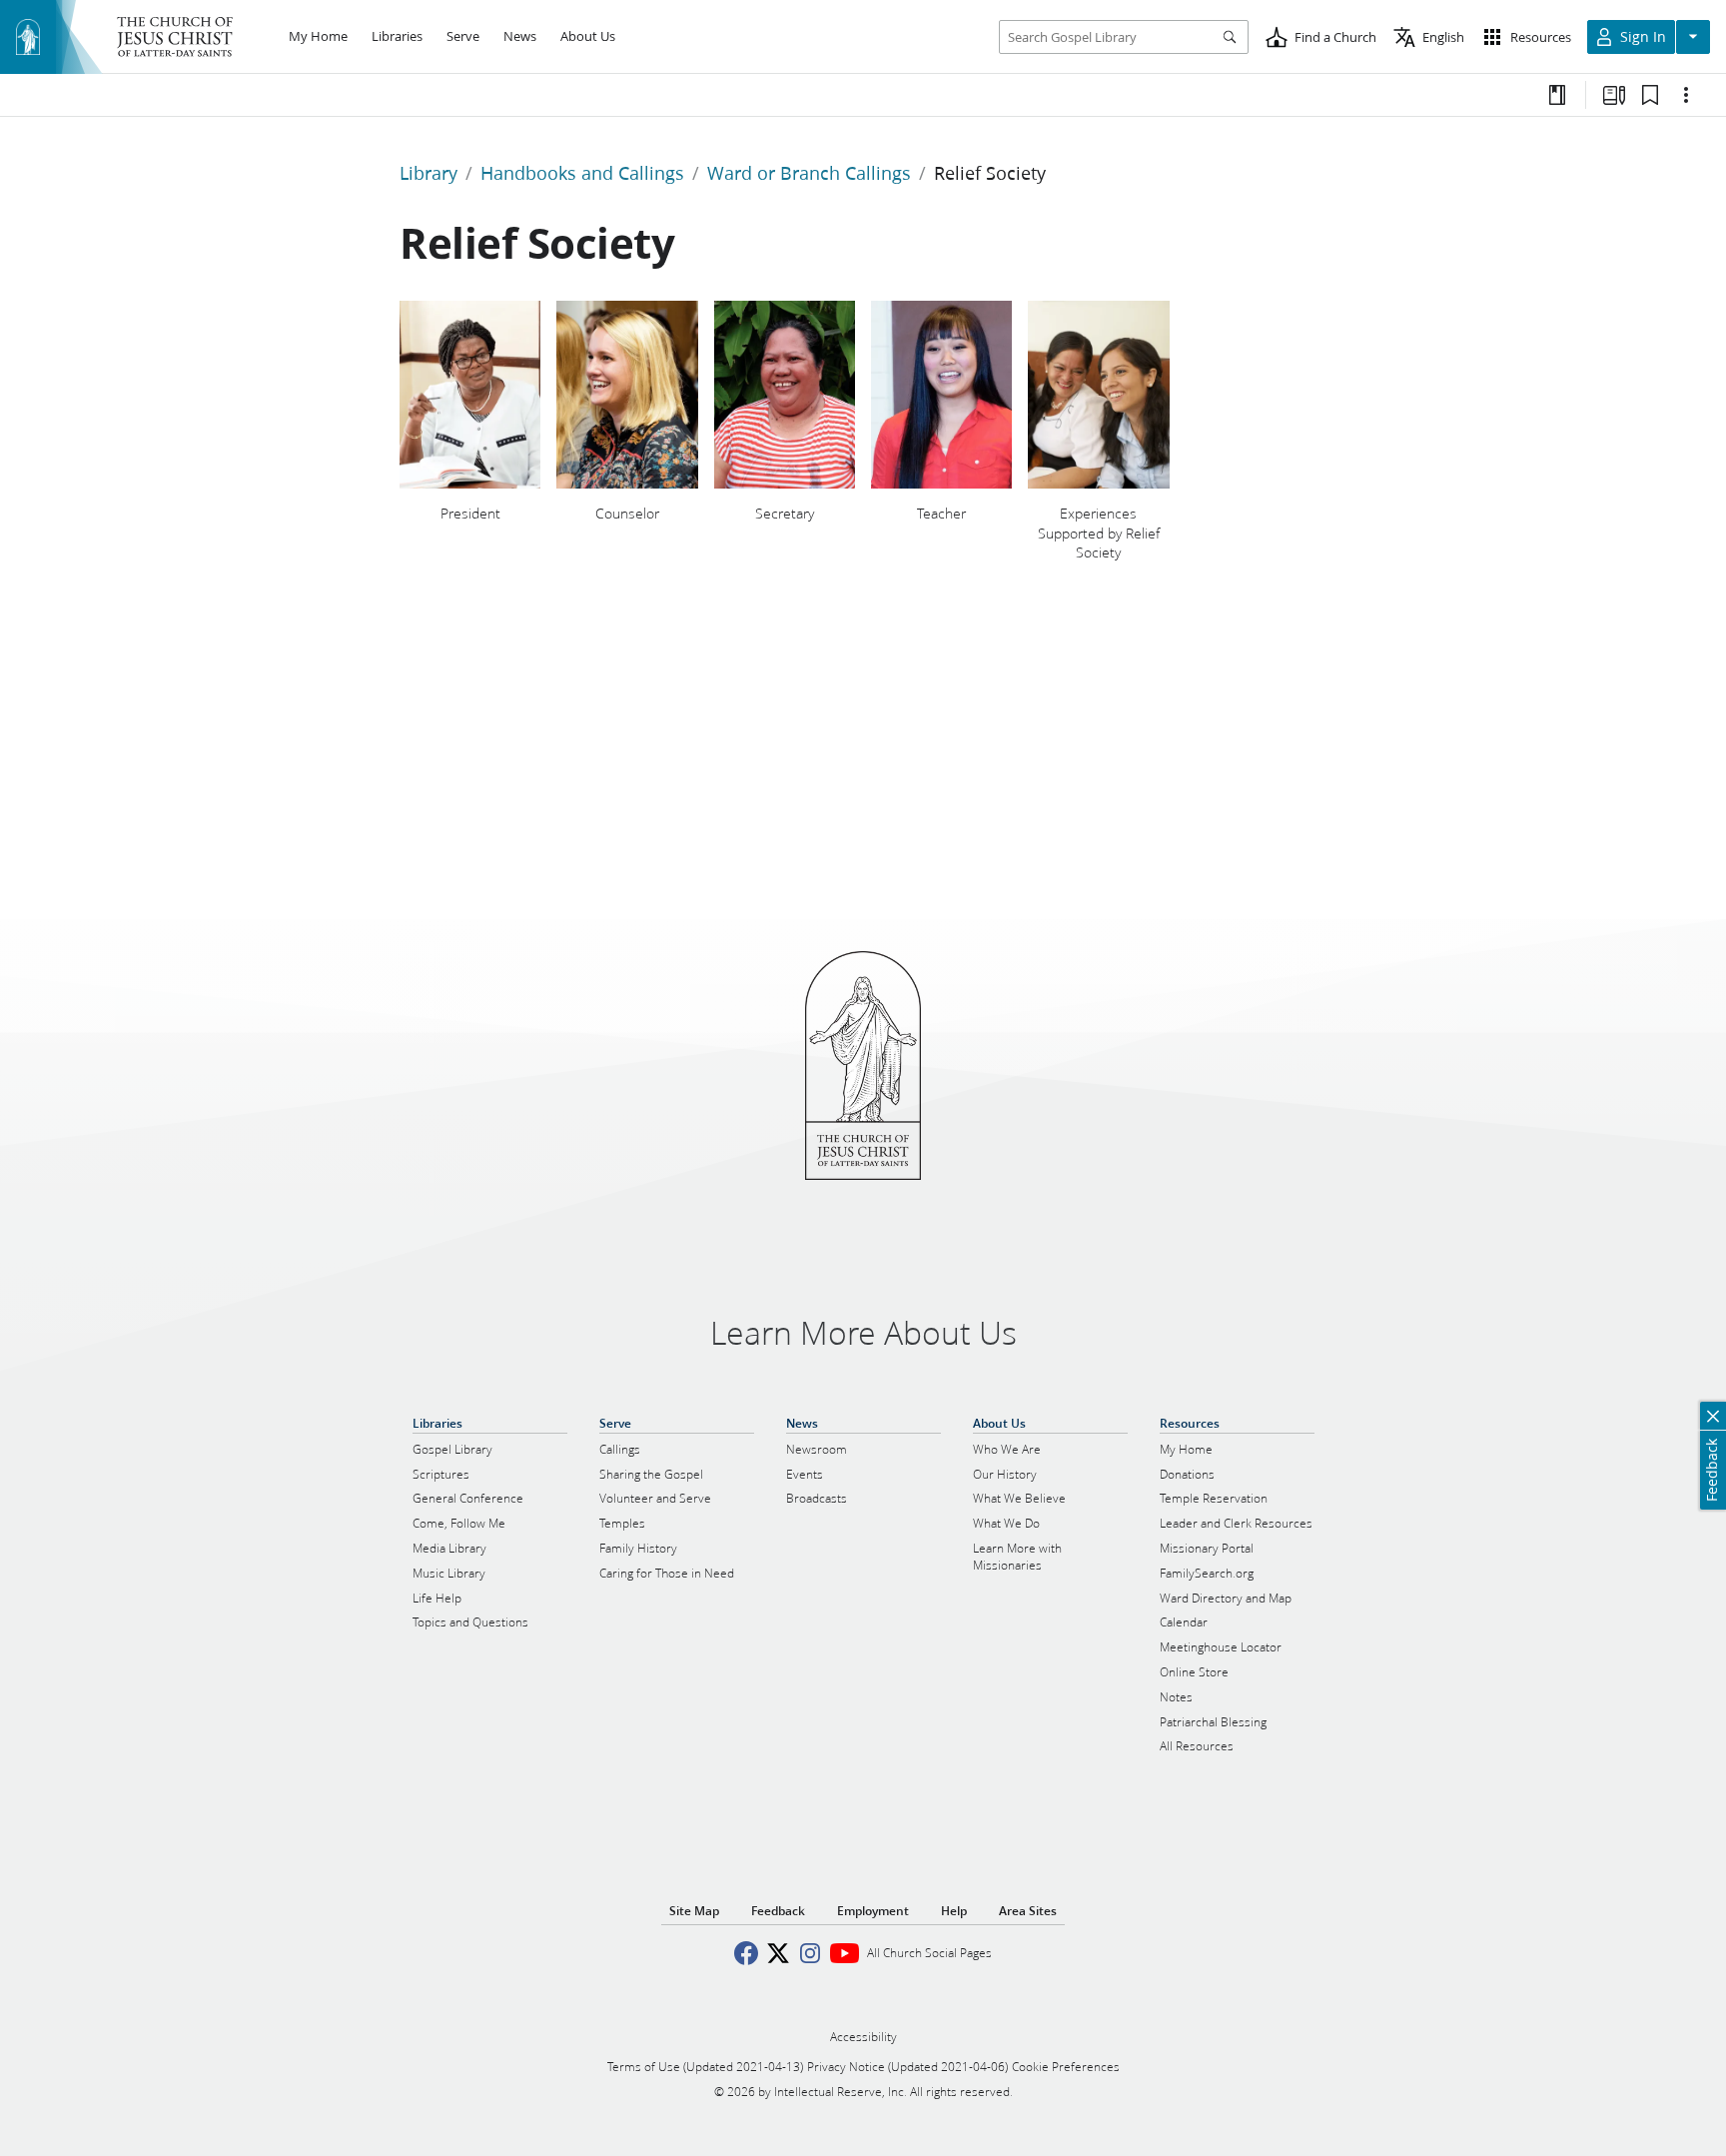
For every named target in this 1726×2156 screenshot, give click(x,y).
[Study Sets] (1614, 95)
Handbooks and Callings (582, 173)
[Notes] (1557, 95)
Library (429, 173)
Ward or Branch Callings (809, 173)
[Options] (1686, 95)
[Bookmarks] (1650, 95)
